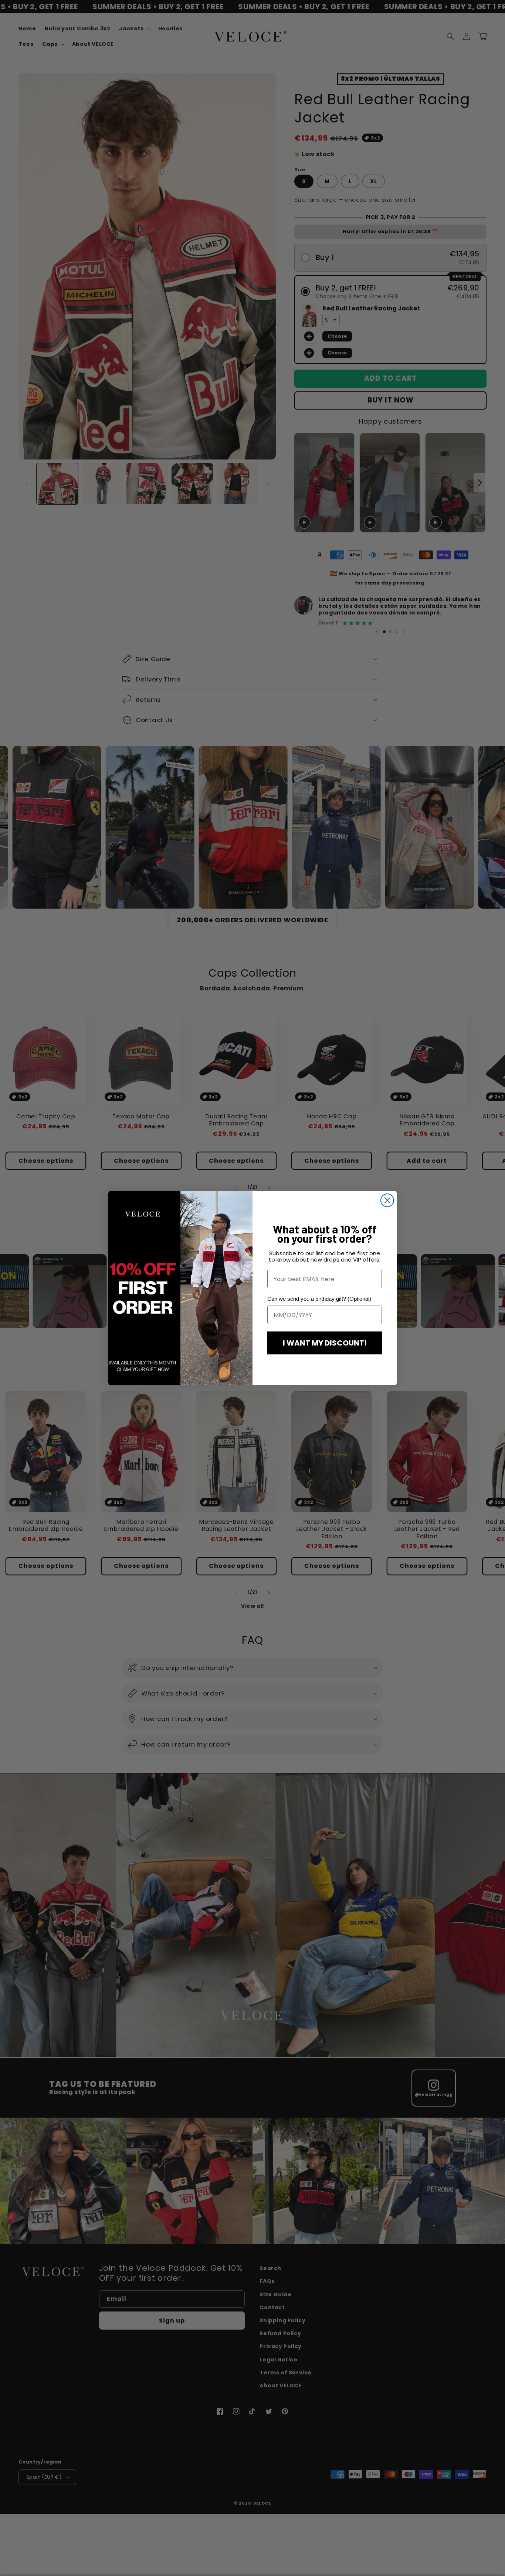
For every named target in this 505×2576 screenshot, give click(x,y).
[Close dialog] (387, 1200)
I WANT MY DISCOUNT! (325, 1343)
